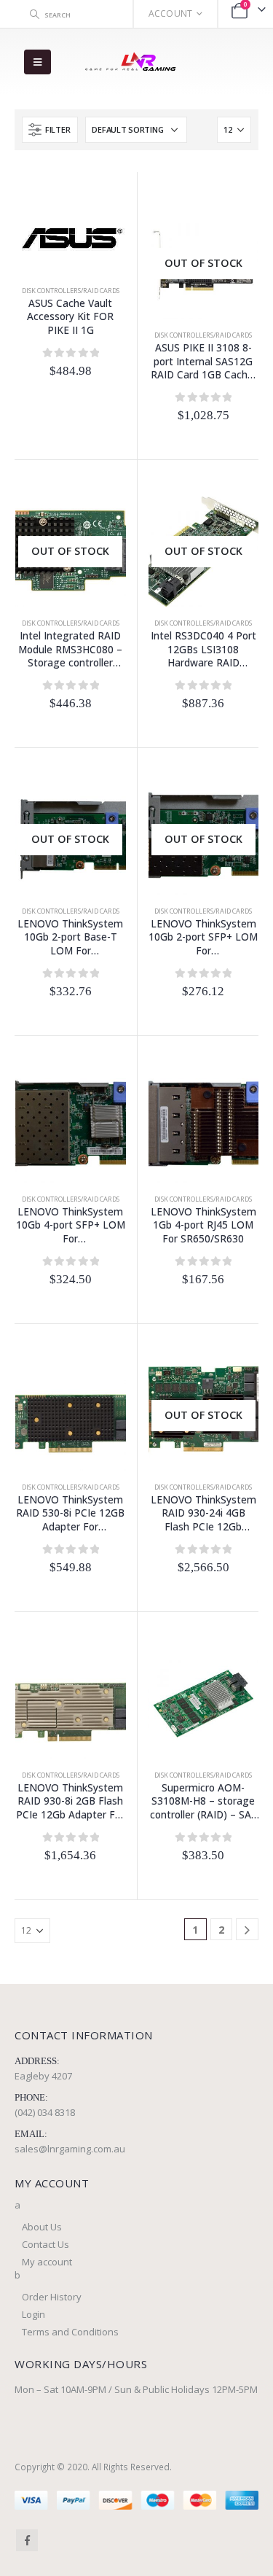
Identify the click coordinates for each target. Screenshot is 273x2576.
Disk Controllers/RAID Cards (71, 291)
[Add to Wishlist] (23, 400)
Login (33, 2314)
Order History (52, 2297)
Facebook (27, 2540)
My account (47, 2262)
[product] (71, 234)
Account (171, 13)
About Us (42, 2227)
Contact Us (45, 2244)
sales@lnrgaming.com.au (70, 2149)
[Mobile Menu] (37, 62)
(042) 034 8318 (45, 2112)
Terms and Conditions (70, 2332)
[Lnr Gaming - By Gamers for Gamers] (130, 62)
